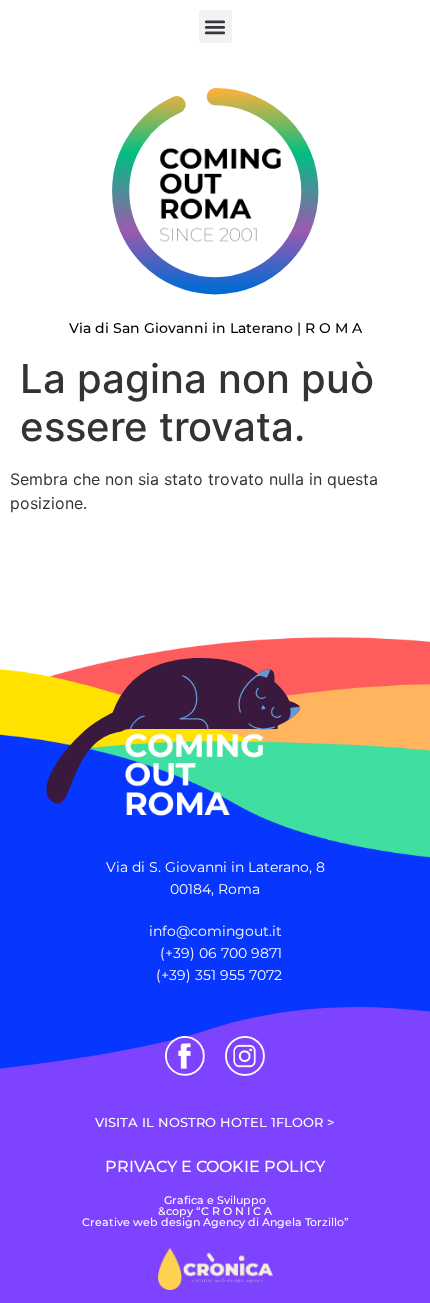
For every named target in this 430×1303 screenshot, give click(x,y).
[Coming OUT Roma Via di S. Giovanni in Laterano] (166, 717)
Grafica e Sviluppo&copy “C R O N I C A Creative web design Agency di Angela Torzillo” (215, 1211)
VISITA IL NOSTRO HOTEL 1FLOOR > (215, 1122)
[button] (215, 26)
